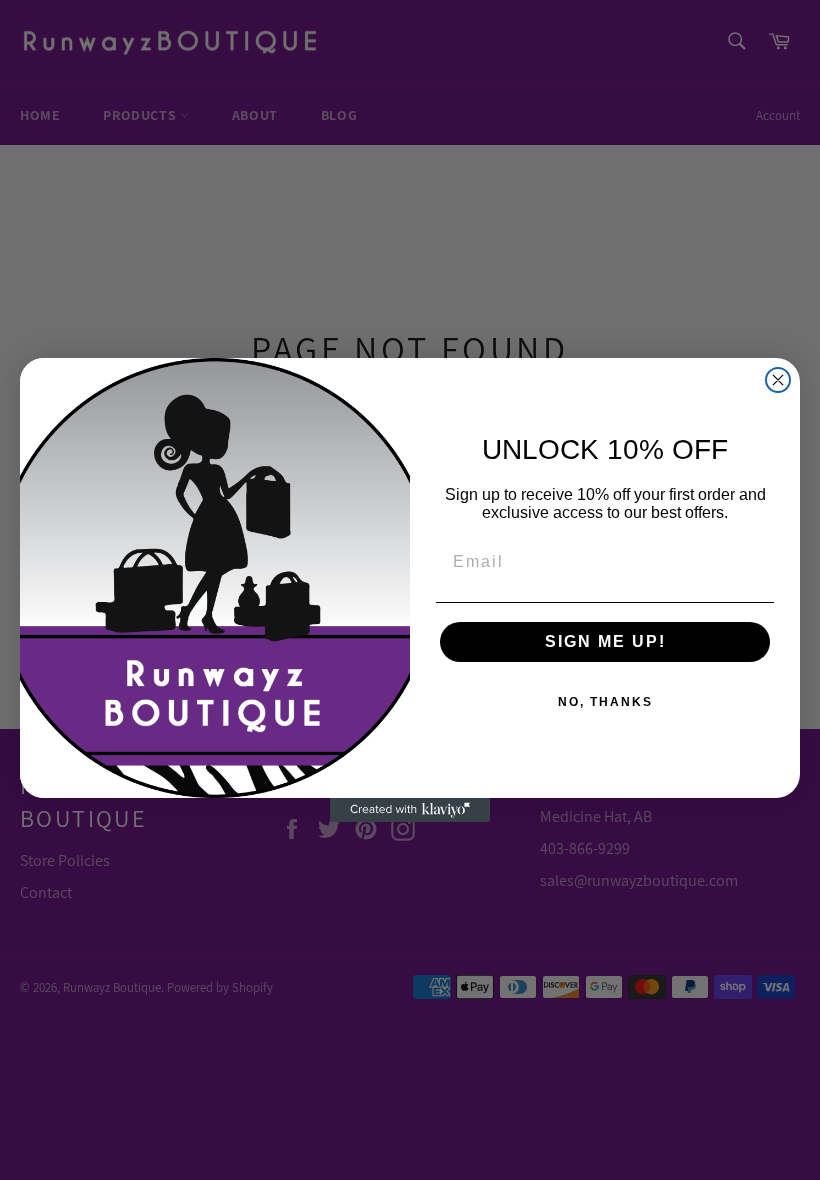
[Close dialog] (778, 380)
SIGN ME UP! (605, 641)
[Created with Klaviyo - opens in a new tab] (410, 810)
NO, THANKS (605, 702)
